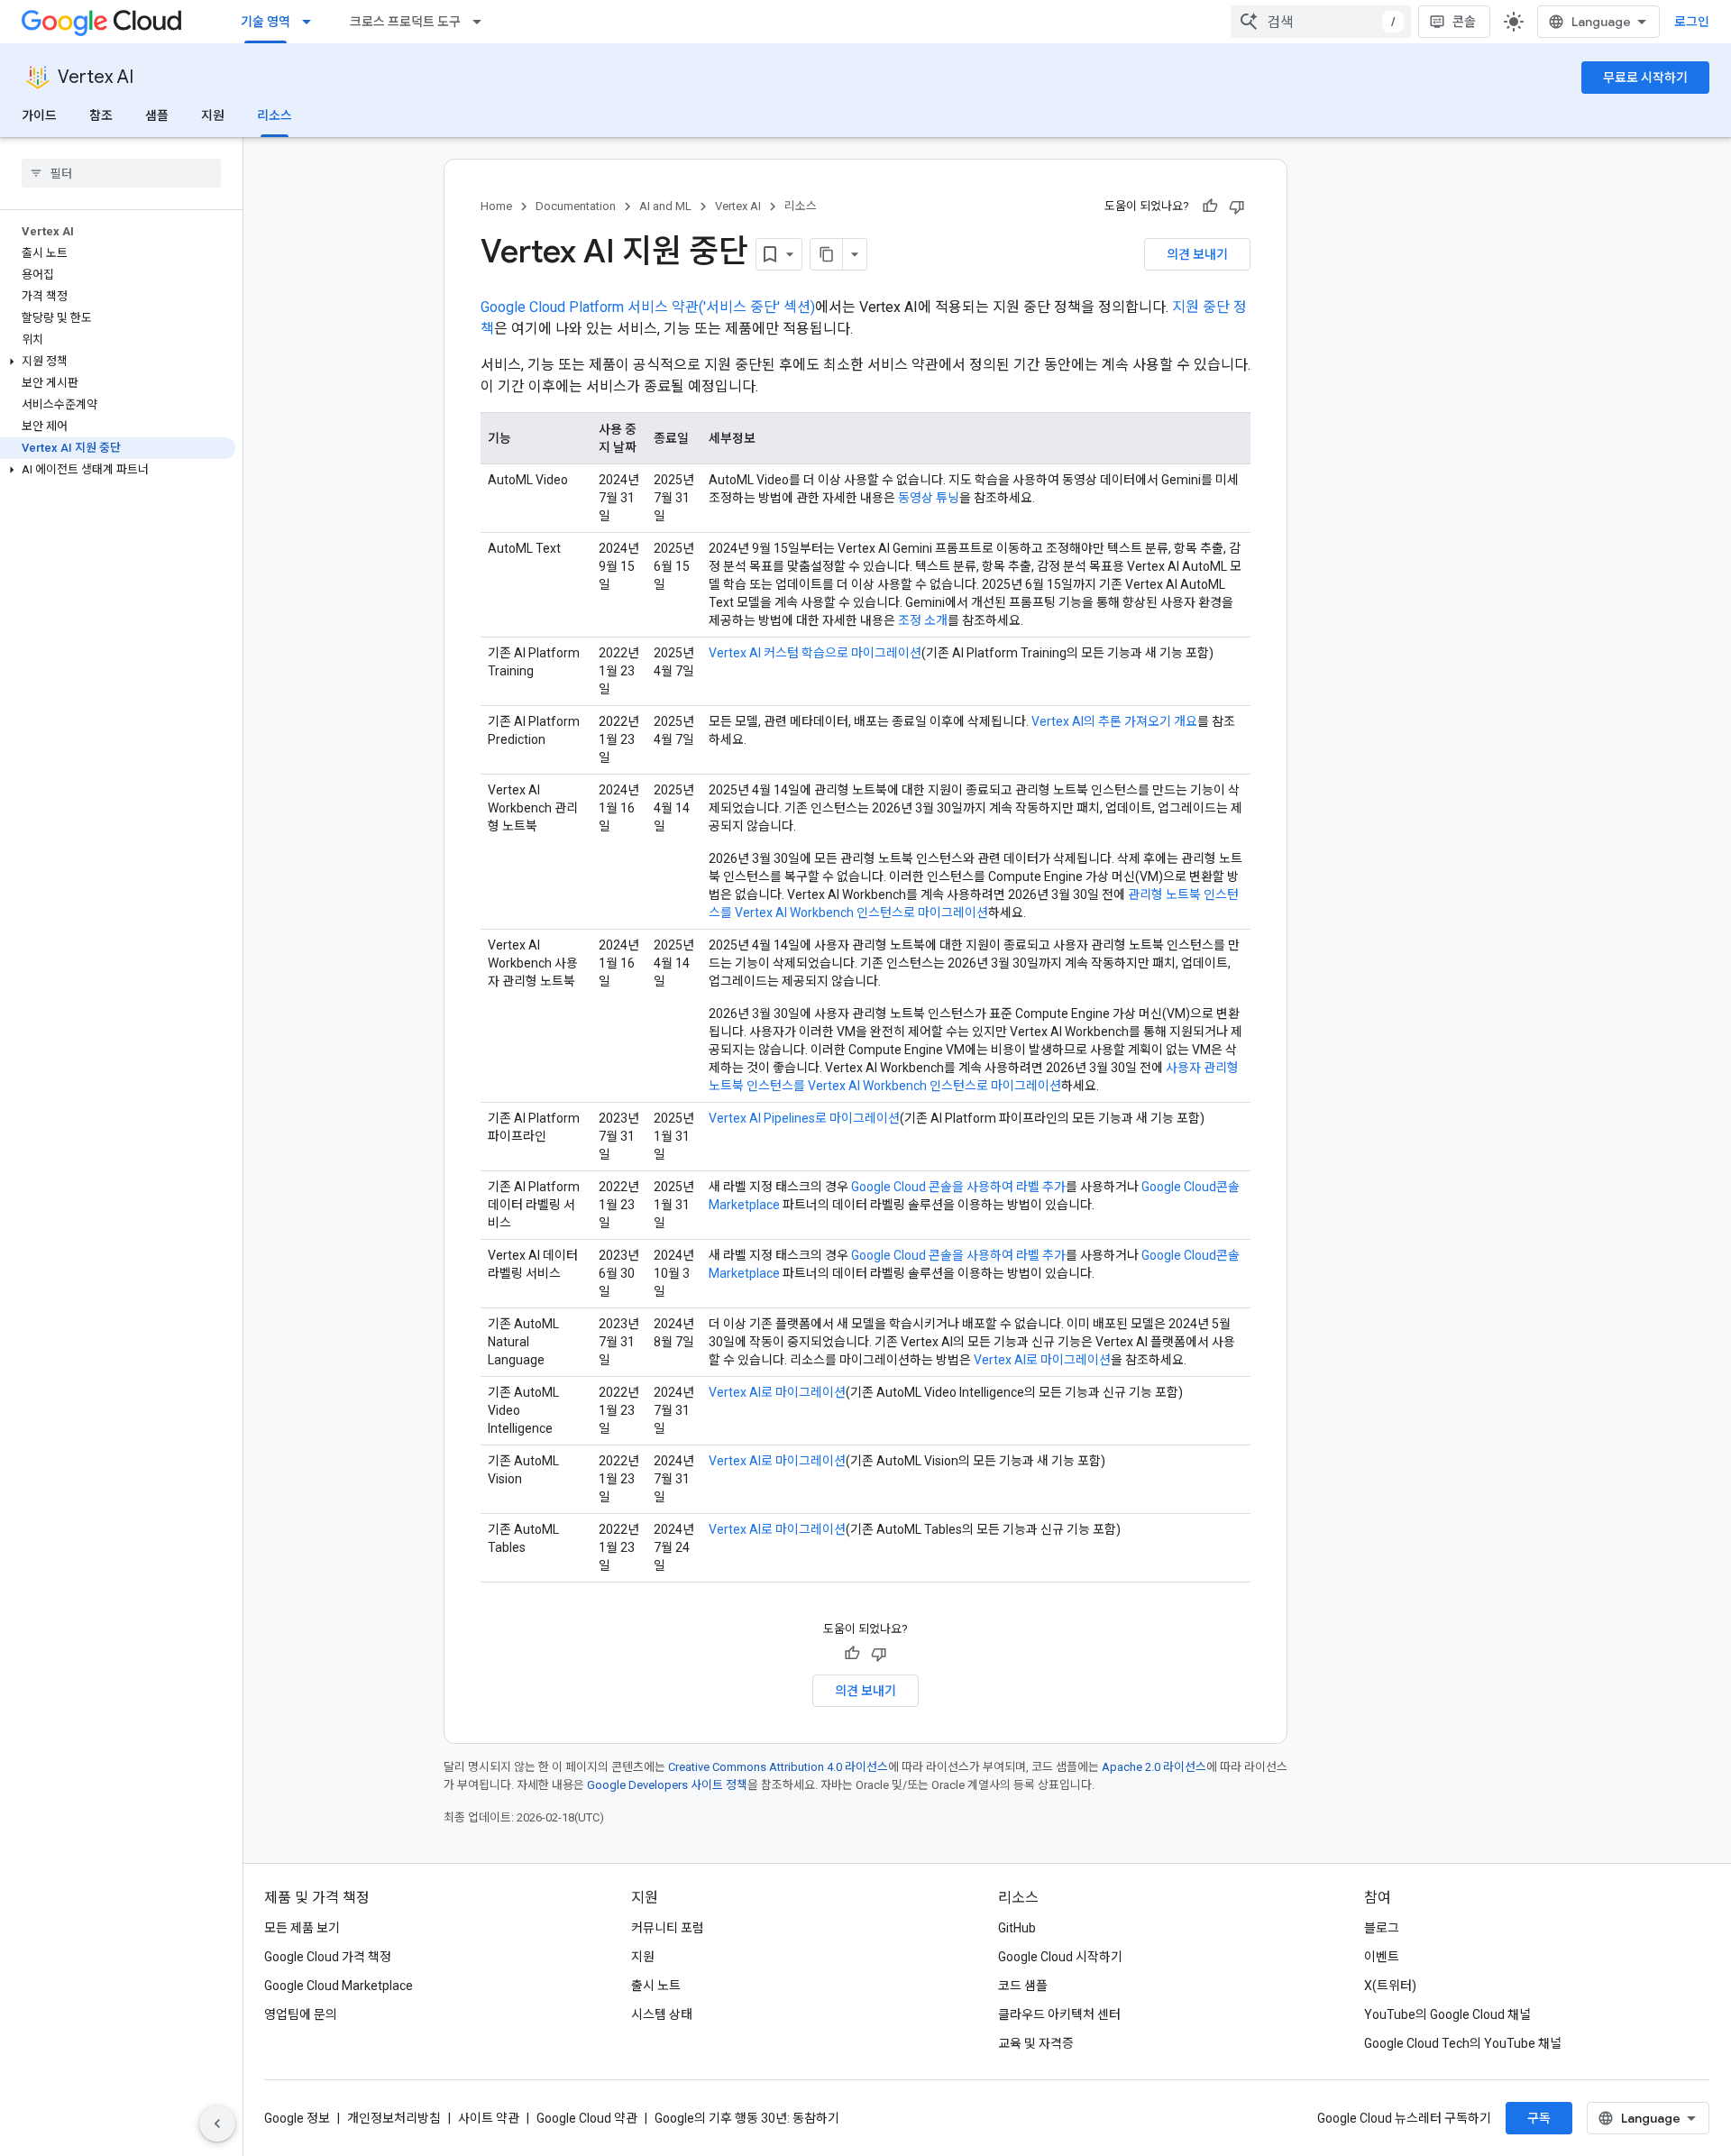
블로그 (1382, 1928)
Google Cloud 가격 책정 (328, 1957)
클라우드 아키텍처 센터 (1059, 2014)
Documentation (576, 206)
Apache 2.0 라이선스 (1154, 1767)
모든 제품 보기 (302, 1928)
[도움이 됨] (1210, 206)
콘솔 (1464, 22)
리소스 (275, 115)
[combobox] (1321, 22)
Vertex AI (96, 77)
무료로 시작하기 (1645, 78)
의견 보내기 (1197, 254)
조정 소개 (923, 620)
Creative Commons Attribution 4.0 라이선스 (778, 1767)
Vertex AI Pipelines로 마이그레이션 (804, 1118)
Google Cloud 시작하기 (1060, 1957)
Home (496, 206)
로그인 (1692, 22)
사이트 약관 (489, 2118)
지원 (213, 115)
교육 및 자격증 (1036, 2043)
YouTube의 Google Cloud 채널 (1447, 2014)
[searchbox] (121, 173)
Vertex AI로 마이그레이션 (1042, 1360)
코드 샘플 (1023, 1986)
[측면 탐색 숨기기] (217, 2124)
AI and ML (665, 206)
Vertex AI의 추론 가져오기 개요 (1114, 721)
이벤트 (1382, 1957)
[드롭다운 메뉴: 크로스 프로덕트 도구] (482, 22)
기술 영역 (266, 22)
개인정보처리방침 (394, 2118)
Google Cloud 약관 (587, 2118)
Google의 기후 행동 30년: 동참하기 (747, 2118)
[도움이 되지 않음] (1237, 206)
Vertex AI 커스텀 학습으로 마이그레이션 (815, 653)
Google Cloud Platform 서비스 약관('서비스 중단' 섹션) (648, 307)
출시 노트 (656, 1986)
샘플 (157, 115)
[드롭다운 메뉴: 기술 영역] (312, 22)
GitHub (1017, 1928)
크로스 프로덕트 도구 (405, 22)
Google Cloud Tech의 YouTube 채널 (1463, 2043)
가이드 (39, 115)
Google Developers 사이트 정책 (667, 1785)
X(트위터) (1390, 1986)
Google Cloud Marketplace (339, 1986)
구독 (1539, 2118)
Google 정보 (297, 2118)
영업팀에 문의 (301, 2014)
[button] (118, 362)
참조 (101, 115)
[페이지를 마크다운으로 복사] (827, 254)
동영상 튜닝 (929, 498)
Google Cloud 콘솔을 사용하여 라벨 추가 (958, 1187)
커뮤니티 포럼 (668, 1928)
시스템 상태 (662, 2014)
